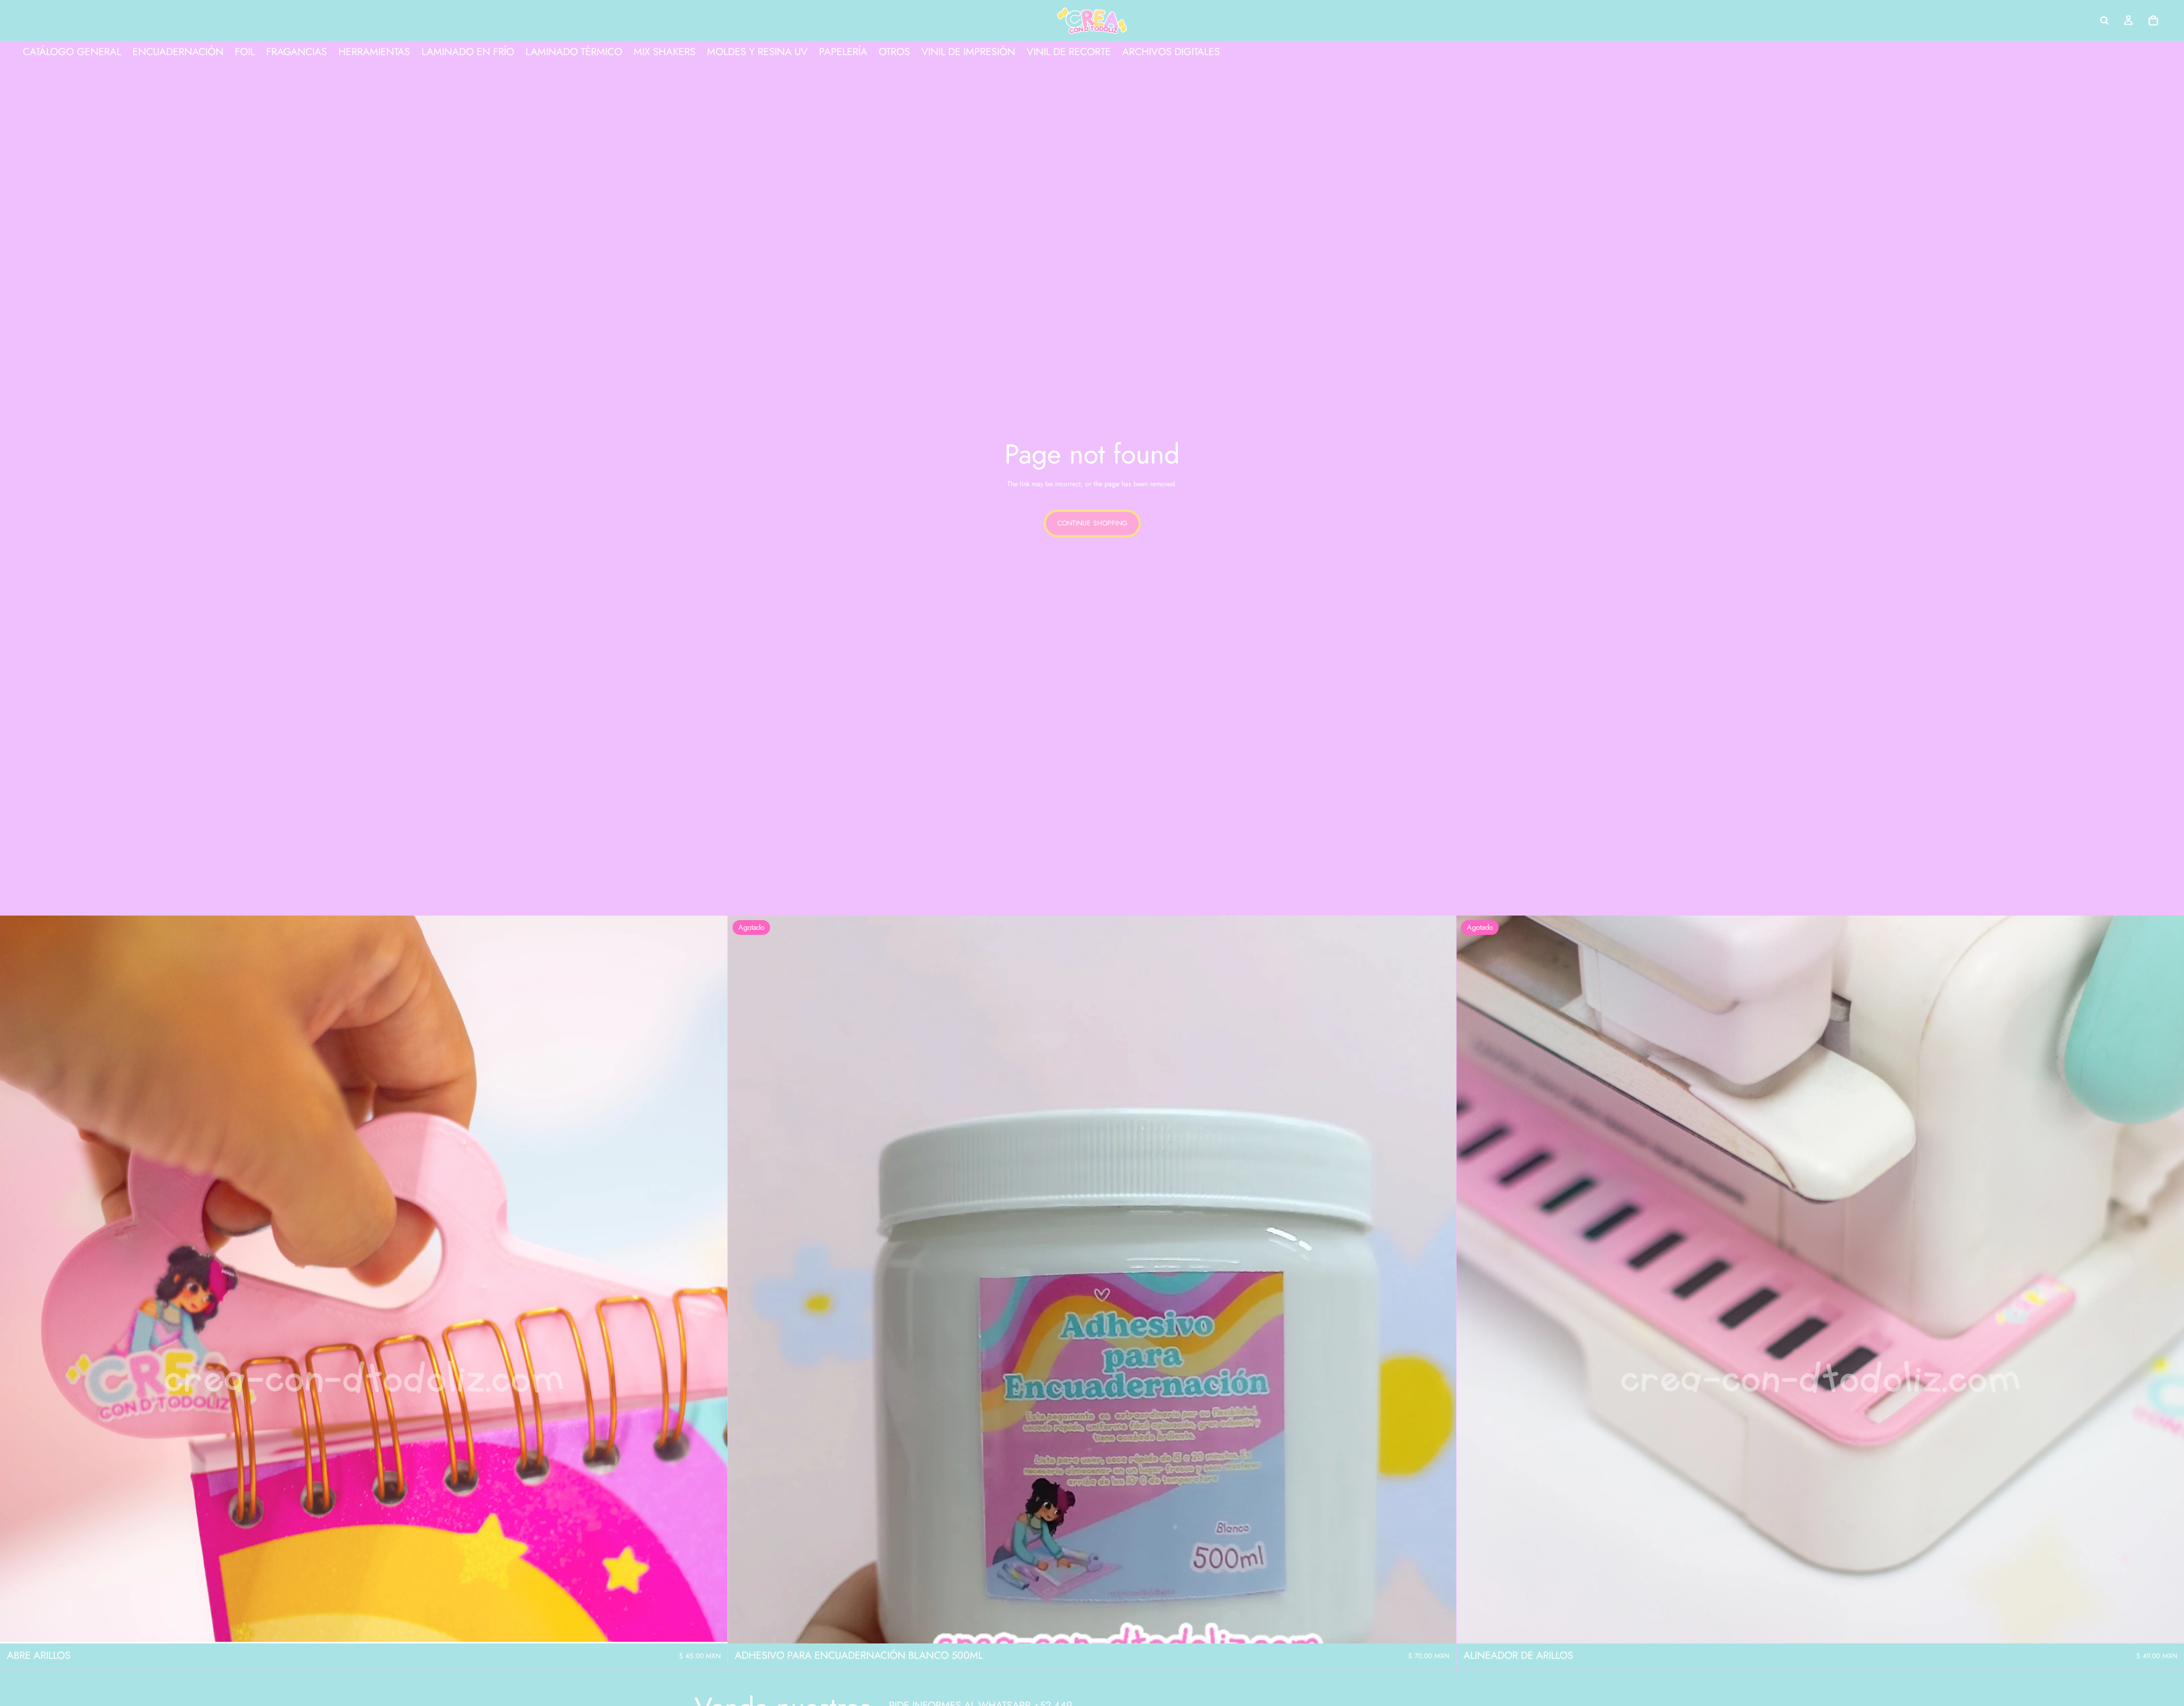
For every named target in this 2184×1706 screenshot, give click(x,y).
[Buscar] (2104, 20)
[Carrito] (2153, 20)
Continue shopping (1092, 523)
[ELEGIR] (710, 1626)
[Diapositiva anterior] (17, 1279)
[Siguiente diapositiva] (710, 1279)
